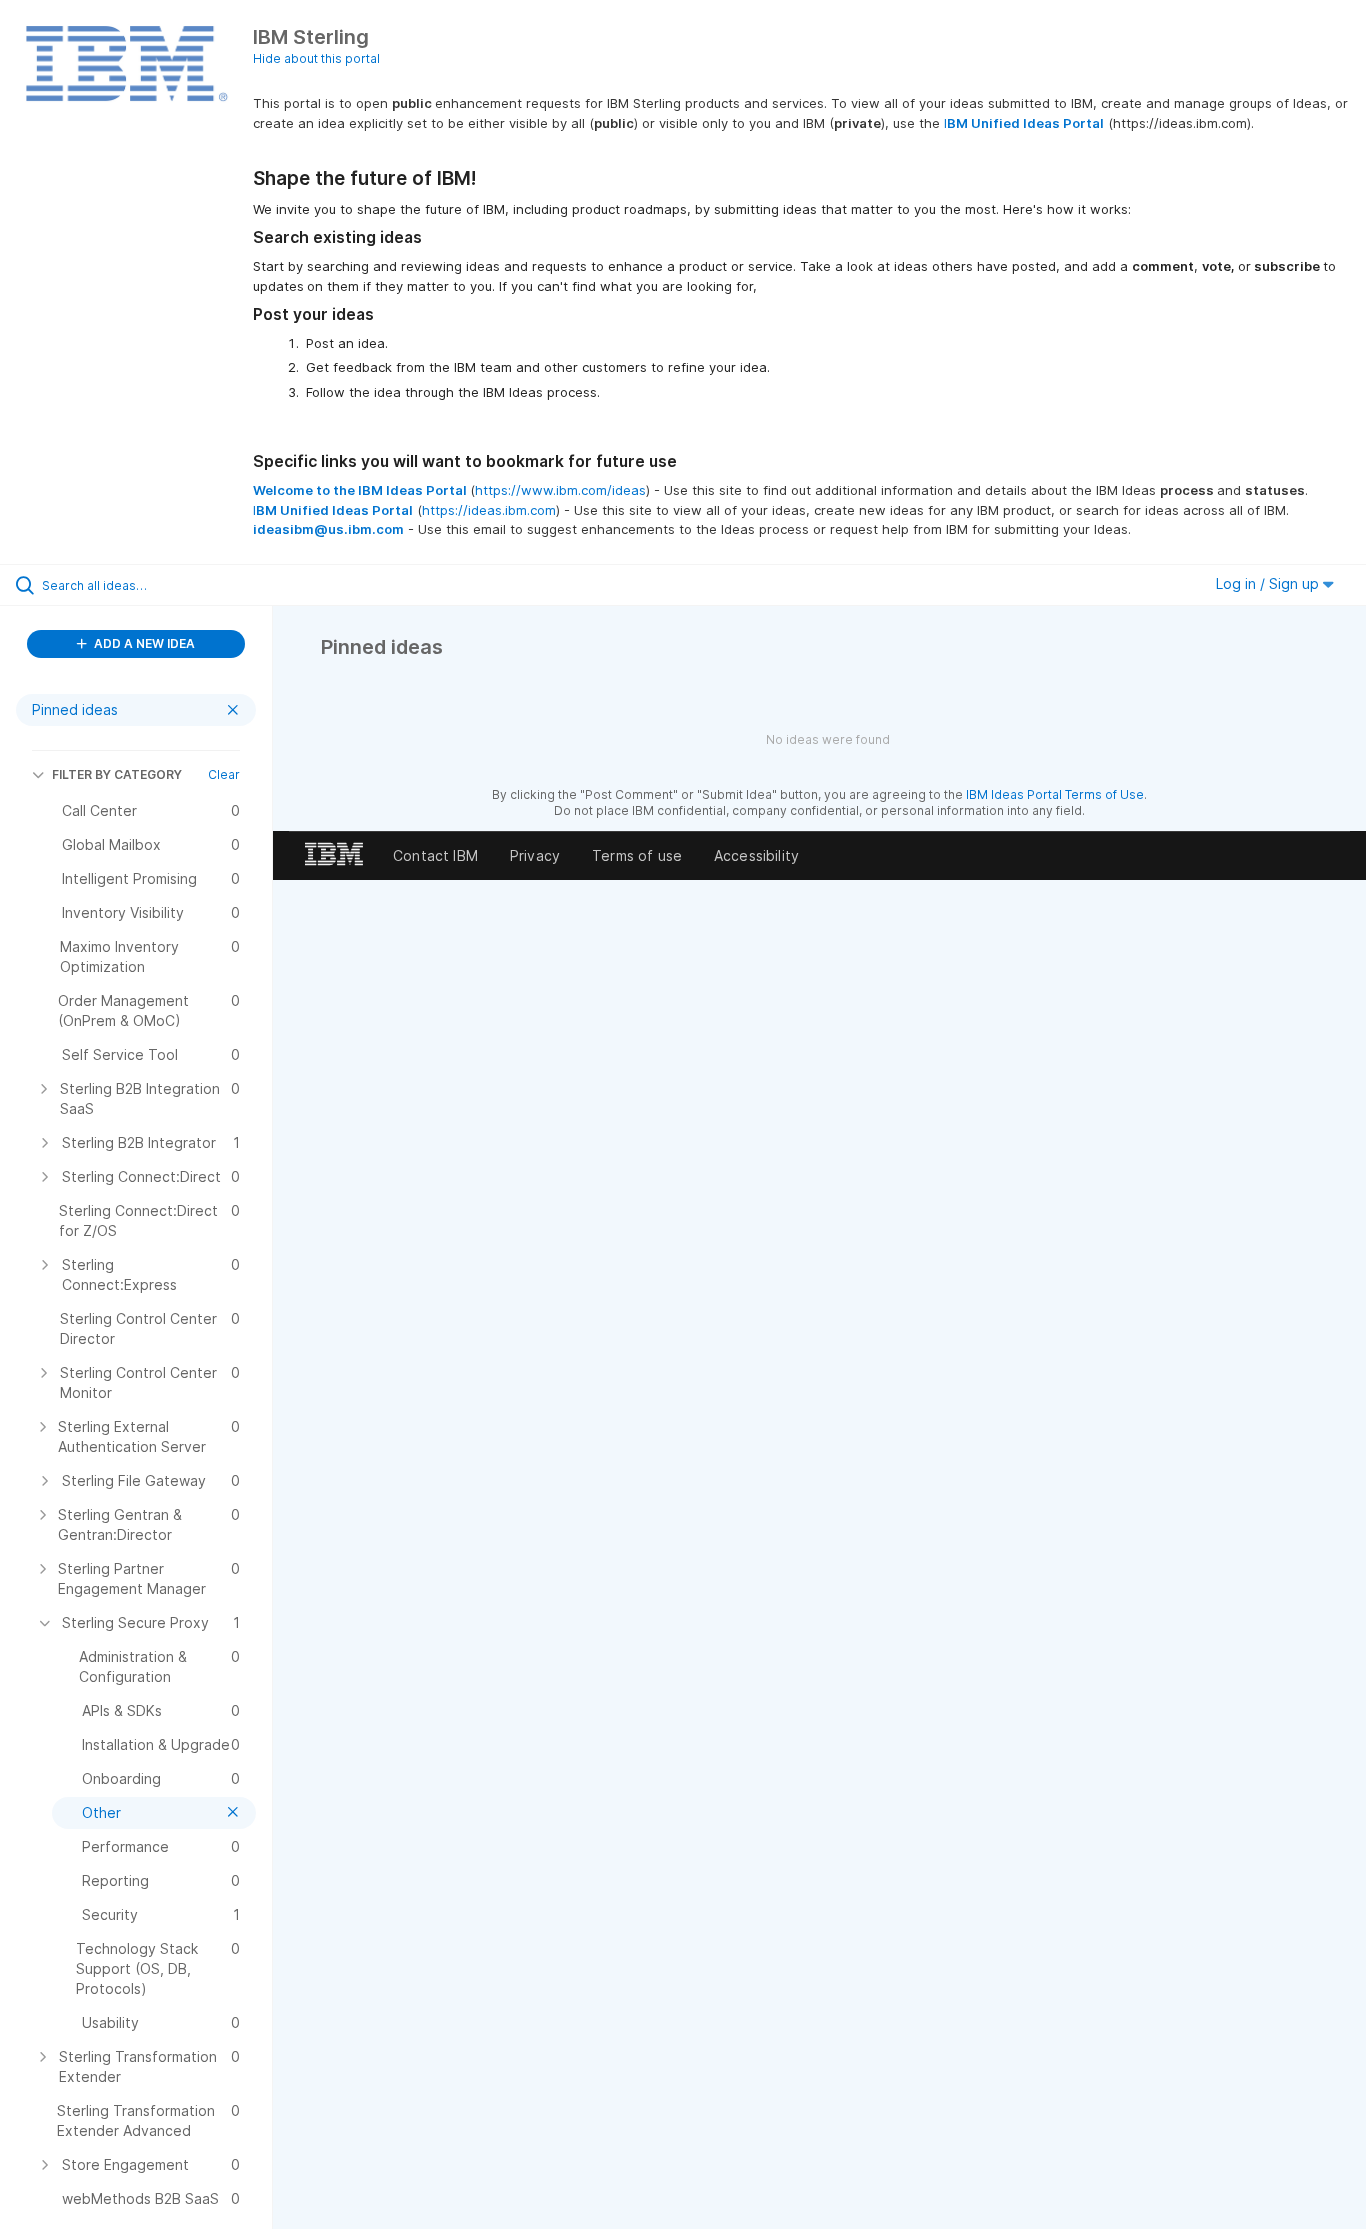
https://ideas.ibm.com (489, 510)
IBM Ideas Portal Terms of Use (1055, 794)
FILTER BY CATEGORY (117, 774)
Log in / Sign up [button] (1269, 583)
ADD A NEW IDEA (143, 643)
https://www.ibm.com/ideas (560, 490)
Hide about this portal (316, 58)
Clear (224, 774)
